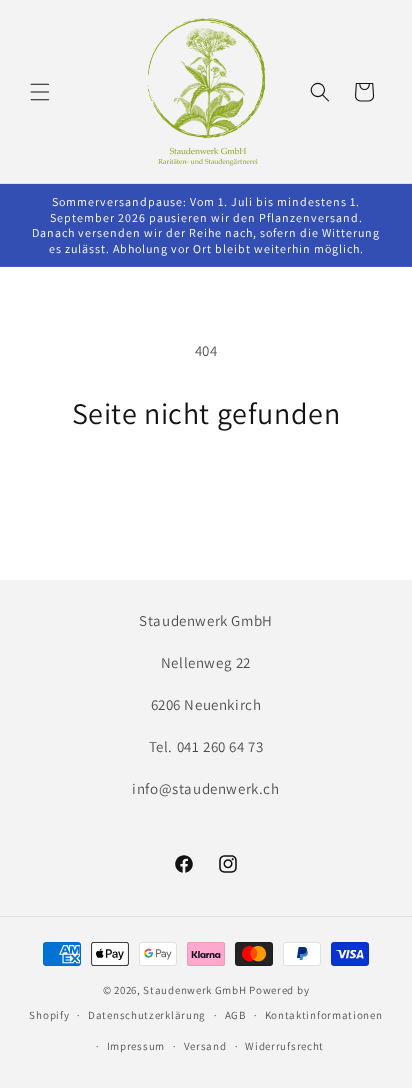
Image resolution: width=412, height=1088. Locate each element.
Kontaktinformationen (324, 1015)
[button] (40, 92)
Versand (205, 1046)
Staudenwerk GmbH (194, 990)
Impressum (136, 1046)
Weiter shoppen (206, 486)
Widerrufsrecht (284, 1046)
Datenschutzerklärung (147, 1015)
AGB (235, 1015)
